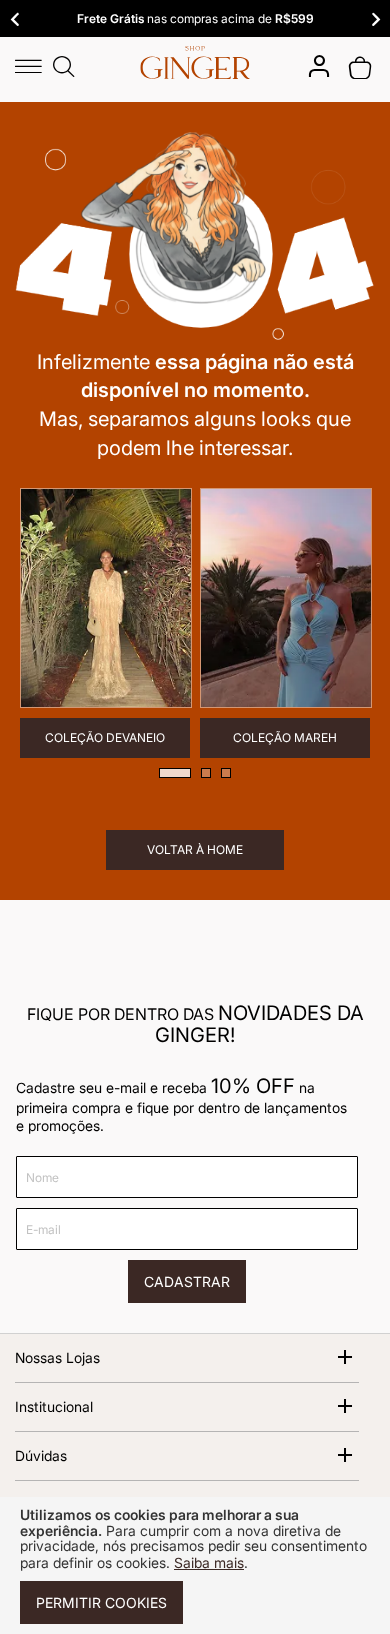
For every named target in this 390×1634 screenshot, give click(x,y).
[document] (195, 1565)
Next (375, 19)
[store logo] (195, 62)
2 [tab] (206, 773)
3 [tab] (226, 773)
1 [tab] (175, 773)
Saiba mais (209, 1562)
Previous (15, 19)
